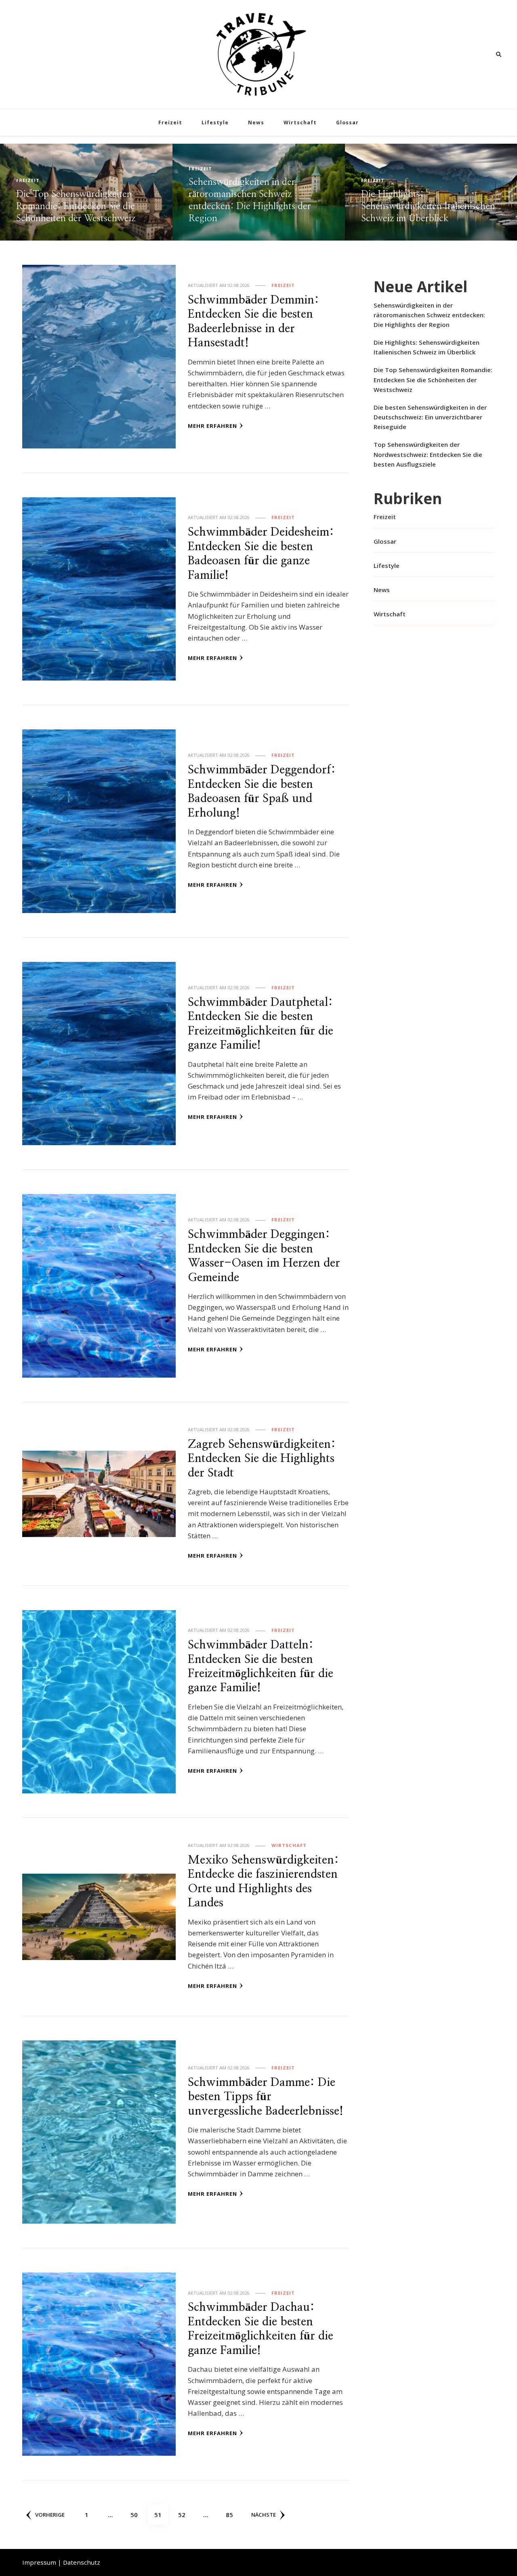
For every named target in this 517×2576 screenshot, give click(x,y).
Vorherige (50, 2515)
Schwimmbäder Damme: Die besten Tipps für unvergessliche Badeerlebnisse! (266, 2097)
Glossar (347, 123)
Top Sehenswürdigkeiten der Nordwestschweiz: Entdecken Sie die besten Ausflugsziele (428, 454)
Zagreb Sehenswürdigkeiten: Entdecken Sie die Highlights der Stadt (262, 1459)
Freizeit (170, 123)
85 (232, 2514)
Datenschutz (82, 2562)
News (256, 123)
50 (137, 2514)
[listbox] (258, 192)
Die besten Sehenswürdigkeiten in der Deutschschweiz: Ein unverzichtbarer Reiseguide (430, 417)
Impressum (39, 2562)
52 (185, 2514)
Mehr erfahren (212, 426)
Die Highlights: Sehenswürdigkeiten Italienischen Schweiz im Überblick (256, 206)
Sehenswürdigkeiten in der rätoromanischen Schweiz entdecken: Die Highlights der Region (429, 315)
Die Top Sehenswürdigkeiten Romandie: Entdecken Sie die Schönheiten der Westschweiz (420, 206)
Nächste (264, 2515)
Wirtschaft (300, 123)
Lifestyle (215, 123)
